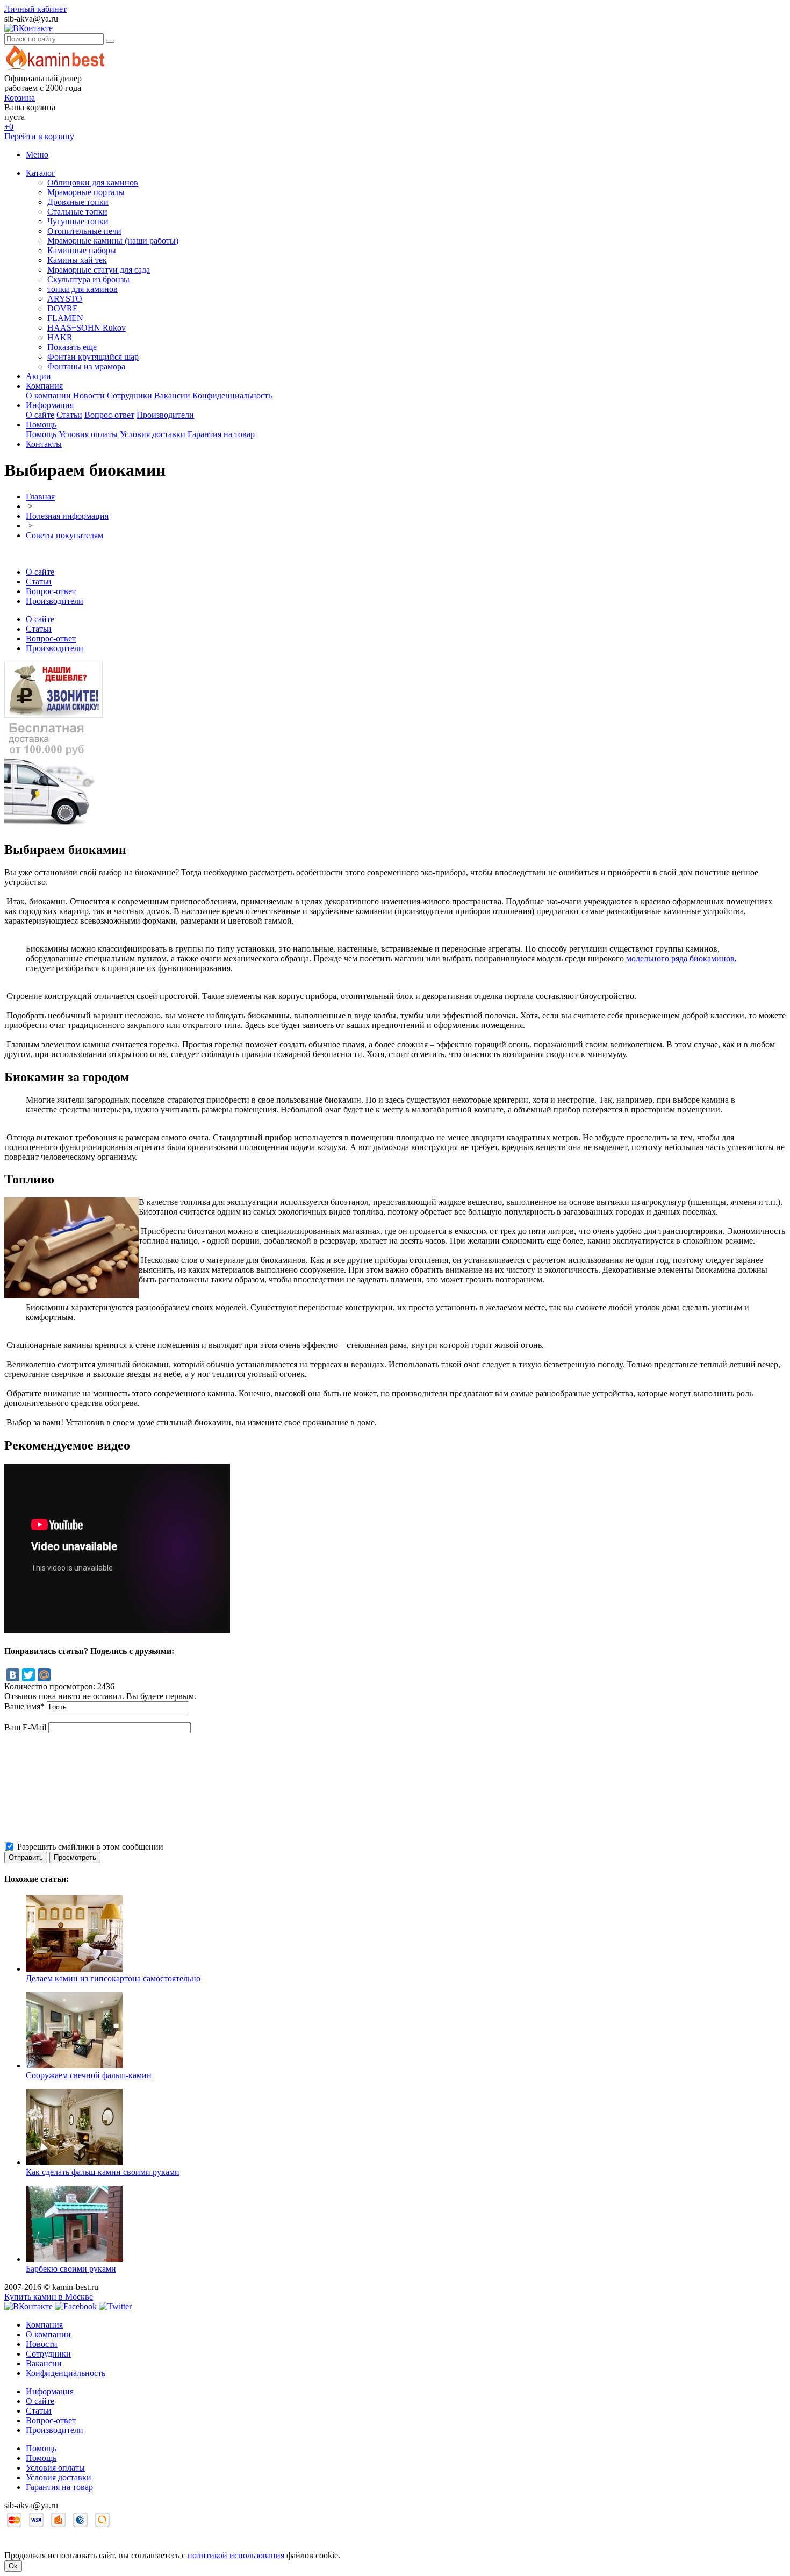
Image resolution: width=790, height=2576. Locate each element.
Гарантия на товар (221, 434)
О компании (48, 395)
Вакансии (172, 395)
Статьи (69, 415)
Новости (89, 395)
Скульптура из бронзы (88, 279)
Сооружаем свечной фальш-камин (89, 2075)
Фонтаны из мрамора (86, 366)
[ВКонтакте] (13, 1675)
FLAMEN (65, 318)
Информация (50, 405)
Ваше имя (24, 1706)
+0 (9, 127)
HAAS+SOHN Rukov (87, 328)
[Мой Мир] (44, 1675)
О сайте (40, 415)
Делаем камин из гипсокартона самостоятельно (113, 1978)
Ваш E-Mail (25, 1727)
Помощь (41, 424)
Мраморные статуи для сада (99, 270)
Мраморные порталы (86, 192)
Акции (38, 376)
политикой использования (236, 2555)
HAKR (60, 337)
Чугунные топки (78, 221)
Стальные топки (77, 212)
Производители (165, 415)
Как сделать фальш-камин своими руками (103, 2172)
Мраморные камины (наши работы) (113, 241)
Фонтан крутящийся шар (93, 357)
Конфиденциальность (232, 395)
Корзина (20, 98)
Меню (37, 155)
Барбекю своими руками (71, 2269)
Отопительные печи (84, 231)
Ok (13, 2566)
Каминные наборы (82, 250)
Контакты (44, 444)
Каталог (41, 173)
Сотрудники (130, 395)
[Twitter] (28, 1675)
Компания (44, 386)
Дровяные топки (78, 202)
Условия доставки (153, 434)
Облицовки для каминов (93, 183)
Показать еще (72, 347)
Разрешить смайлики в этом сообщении (90, 1847)
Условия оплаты (88, 434)
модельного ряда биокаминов (680, 958)
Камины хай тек (77, 260)
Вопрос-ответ (109, 415)
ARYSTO (65, 299)
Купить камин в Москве (49, 2297)
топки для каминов (82, 289)
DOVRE (63, 308)
